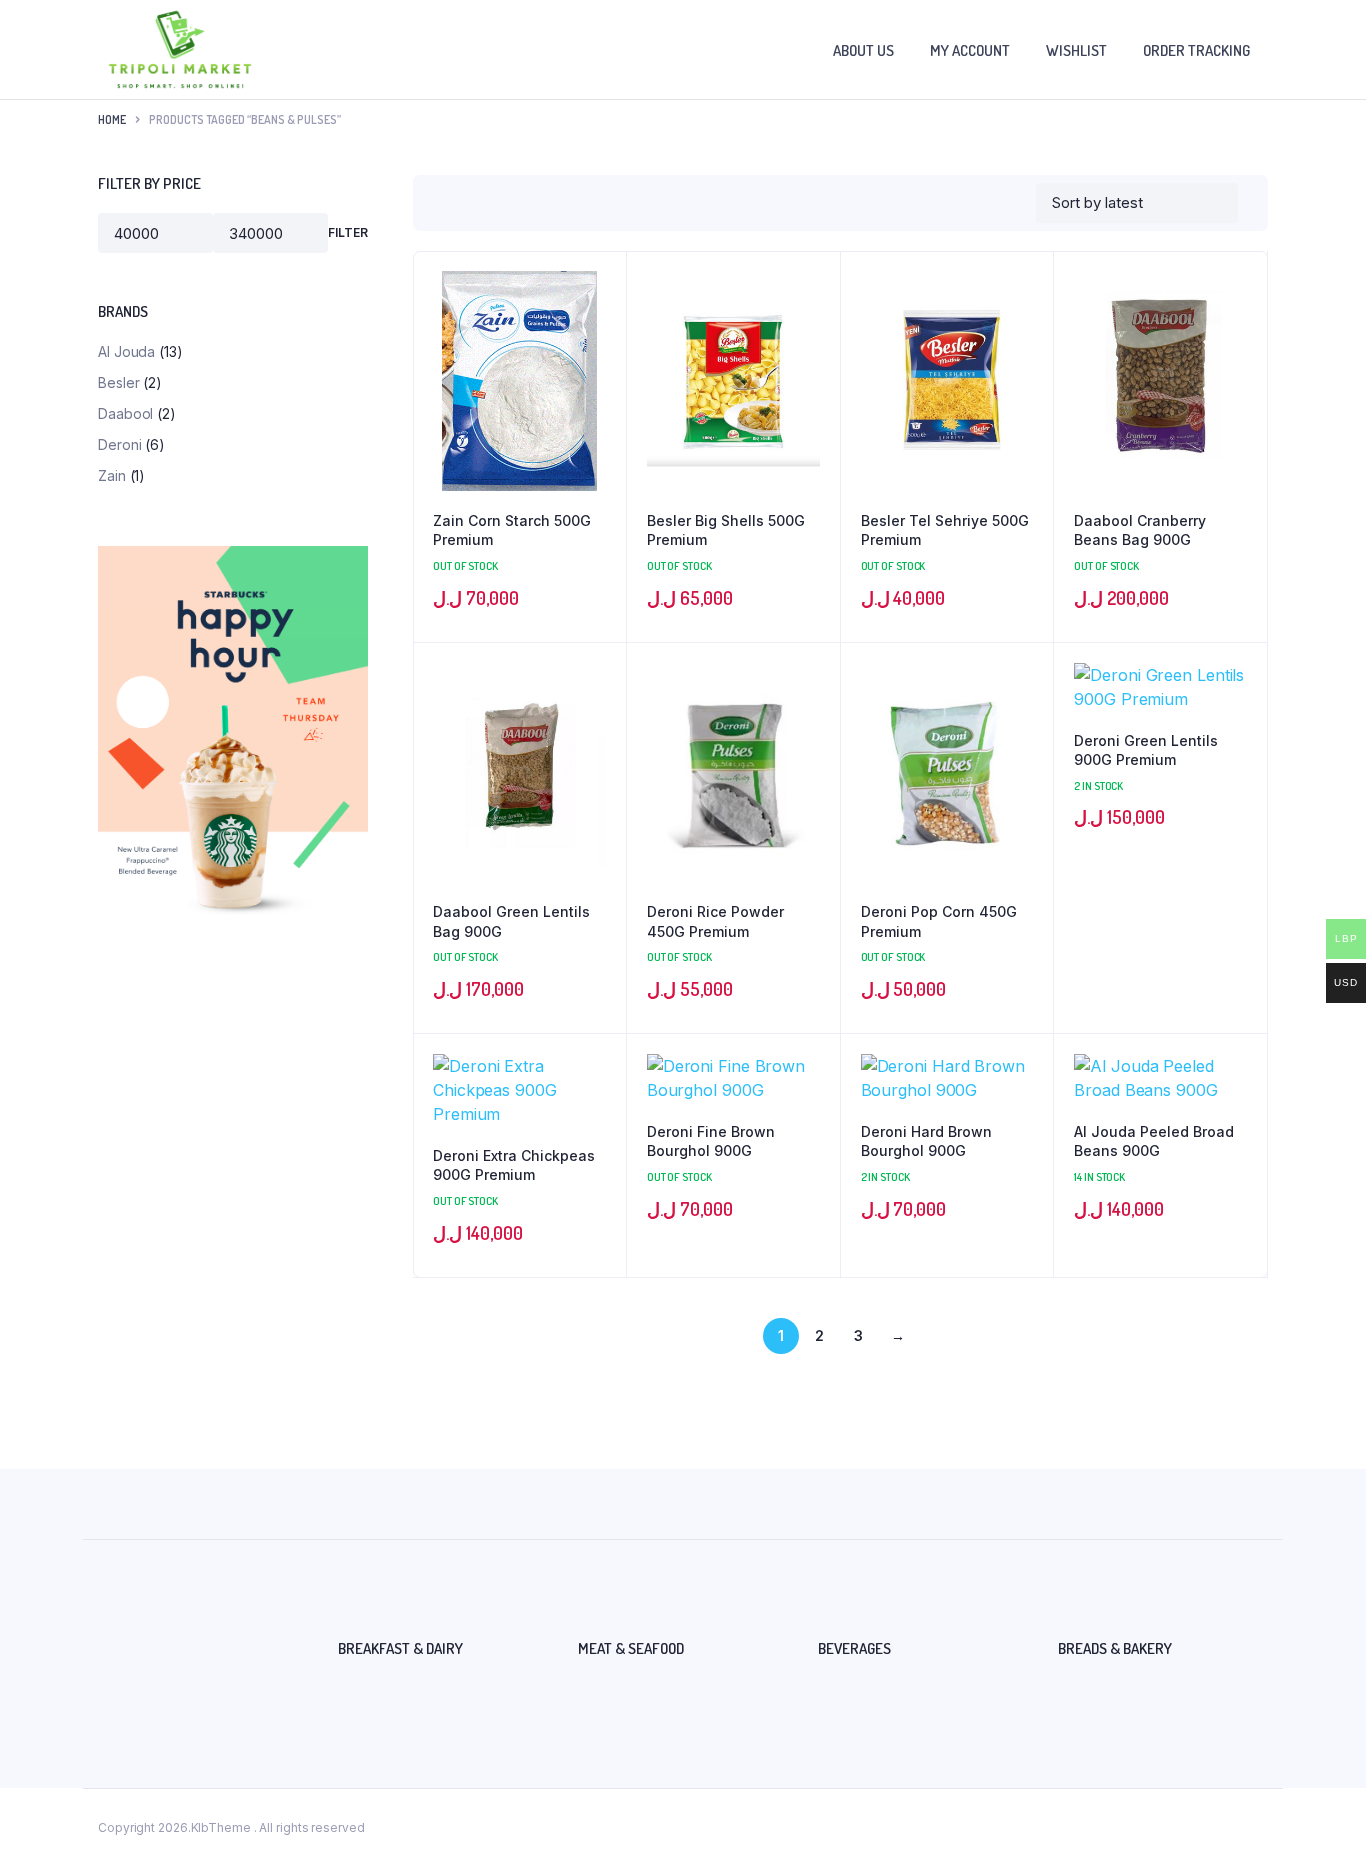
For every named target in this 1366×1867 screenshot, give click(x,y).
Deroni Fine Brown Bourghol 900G (711, 1141)
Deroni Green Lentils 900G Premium (1146, 750)
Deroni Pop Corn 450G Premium (939, 921)
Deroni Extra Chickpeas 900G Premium (514, 1165)
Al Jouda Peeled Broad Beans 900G (1154, 1141)
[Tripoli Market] (180, 49)
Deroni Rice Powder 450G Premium (715, 921)
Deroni (119, 444)
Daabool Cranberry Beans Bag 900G (1140, 530)
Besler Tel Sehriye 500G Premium (945, 530)
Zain (112, 475)
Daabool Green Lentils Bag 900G (511, 921)
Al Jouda (126, 351)
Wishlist (1076, 50)
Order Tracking (1196, 50)
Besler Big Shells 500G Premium (726, 530)
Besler (118, 382)
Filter (348, 232)
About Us (863, 50)
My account (970, 50)
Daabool (125, 413)
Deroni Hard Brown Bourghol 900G (926, 1141)
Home (112, 119)
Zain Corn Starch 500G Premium (512, 530)
